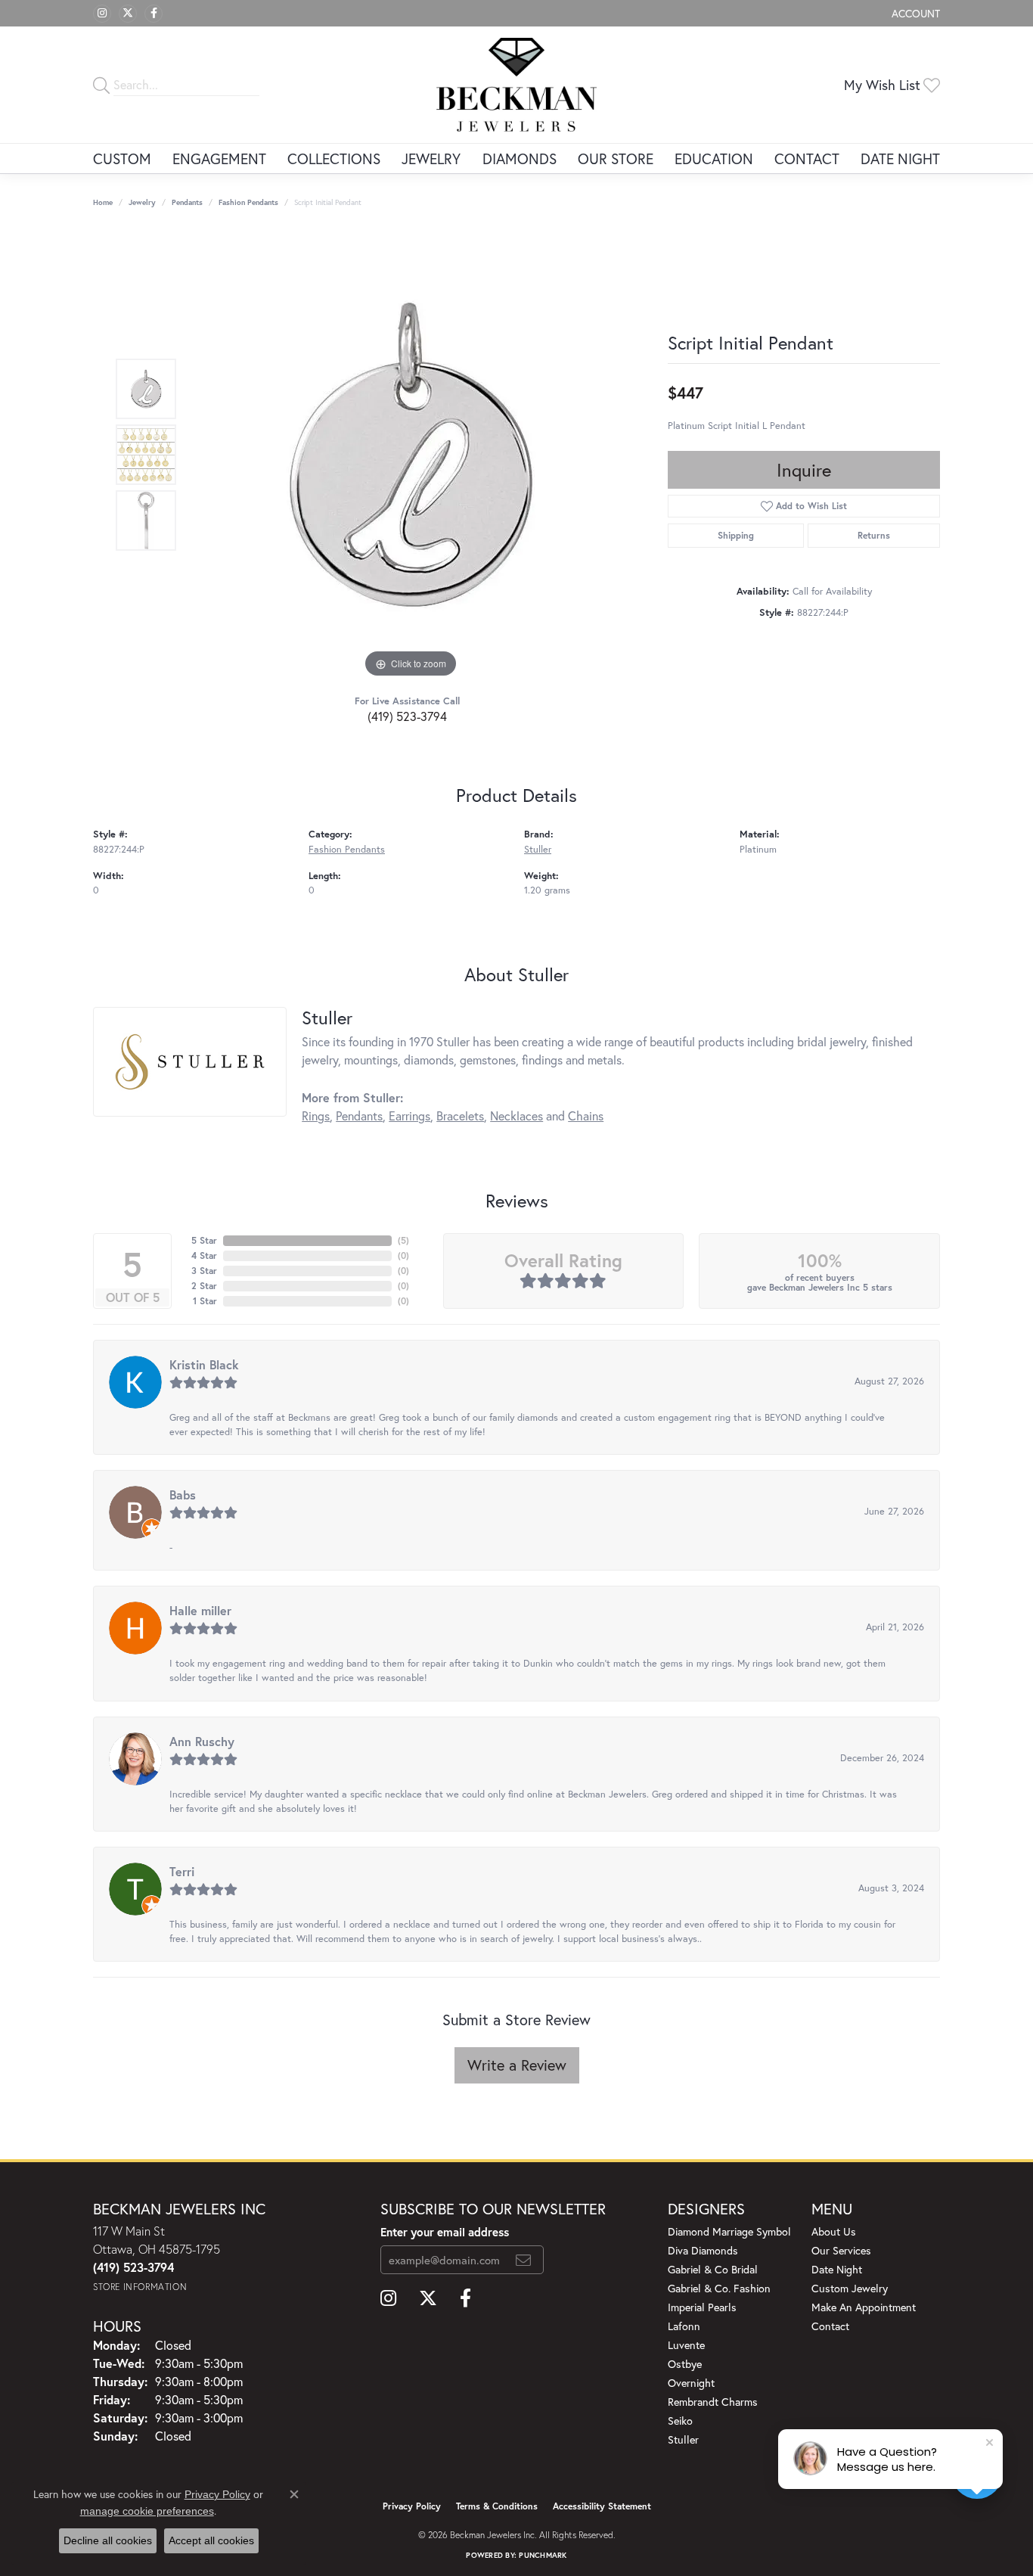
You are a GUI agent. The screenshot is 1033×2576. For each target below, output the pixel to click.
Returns (874, 535)
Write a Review (517, 2065)
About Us (834, 2231)
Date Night (900, 158)
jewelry (142, 202)
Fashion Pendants (248, 202)
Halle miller (200, 1610)
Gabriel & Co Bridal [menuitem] (713, 2269)
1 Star (205, 1301)
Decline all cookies (108, 2540)
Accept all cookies (211, 2540)
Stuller (538, 849)
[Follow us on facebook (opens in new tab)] (154, 14)
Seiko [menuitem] (680, 2421)
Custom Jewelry (850, 2288)
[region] (411, 455)
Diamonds (520, 158)
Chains (586, 1116)
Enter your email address (445, 2232)
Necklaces (516, 1116)
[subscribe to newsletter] (523, 2260)
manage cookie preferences (147, 2511)
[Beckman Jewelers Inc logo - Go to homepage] (517, 85)
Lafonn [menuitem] (684, 2326)
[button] (914, 13)
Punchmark (543, 2555)
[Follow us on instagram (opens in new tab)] (102, 14)
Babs (183, 1495)
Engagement (219, 158)
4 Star (204, 1255)
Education (714, 158)
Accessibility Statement (602, 2506)
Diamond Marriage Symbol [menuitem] (729, 2231)
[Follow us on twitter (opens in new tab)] (128, 14)
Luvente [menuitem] (686, 2345)
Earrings (409, 1116)
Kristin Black (204, 1364)
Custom (122, 158)
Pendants (187, 202)
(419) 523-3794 (407, 716)
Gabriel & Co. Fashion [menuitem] (719, 2288)
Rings (316, 1116)
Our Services (841, 2250)
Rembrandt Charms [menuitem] (713, 2402)
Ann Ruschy (202, 1741)
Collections (334, 158)
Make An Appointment (864, 2307)
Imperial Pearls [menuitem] (702, 2307)
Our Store (616, 158)
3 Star (204, 1271)
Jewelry (431, 158)
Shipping (736, 535)
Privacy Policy (412, 2506)
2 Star (204, 1286)
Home (103, 202)
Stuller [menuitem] (683, 2439)
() (403, 1240)
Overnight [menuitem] (691, 2383)
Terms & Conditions (497, 2506)
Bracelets (460, 1116)
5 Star (204, 1240)
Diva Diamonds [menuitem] (703, 2250)
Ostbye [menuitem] (685, 2364)
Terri (182, 1871)
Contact (807, 158)
